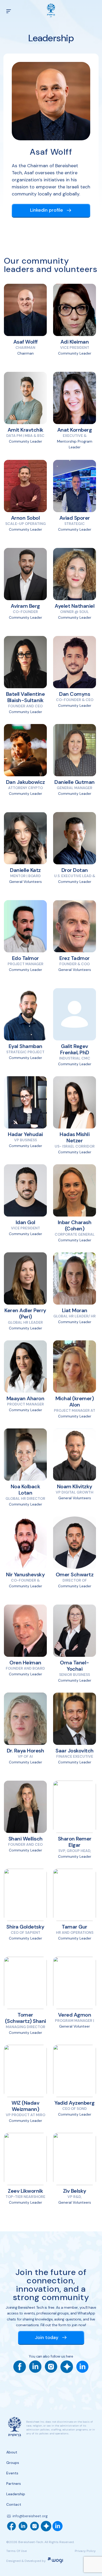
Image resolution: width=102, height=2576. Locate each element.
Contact (14, 2504)
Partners (14, 2484)
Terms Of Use (16, 2551)
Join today (47, 2337)
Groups (13, 2463)
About (12, 2452)
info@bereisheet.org (30, 2516)
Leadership (16, 2494)
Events (12, 2473)
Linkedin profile (47, 210)
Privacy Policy (85, 2551)
